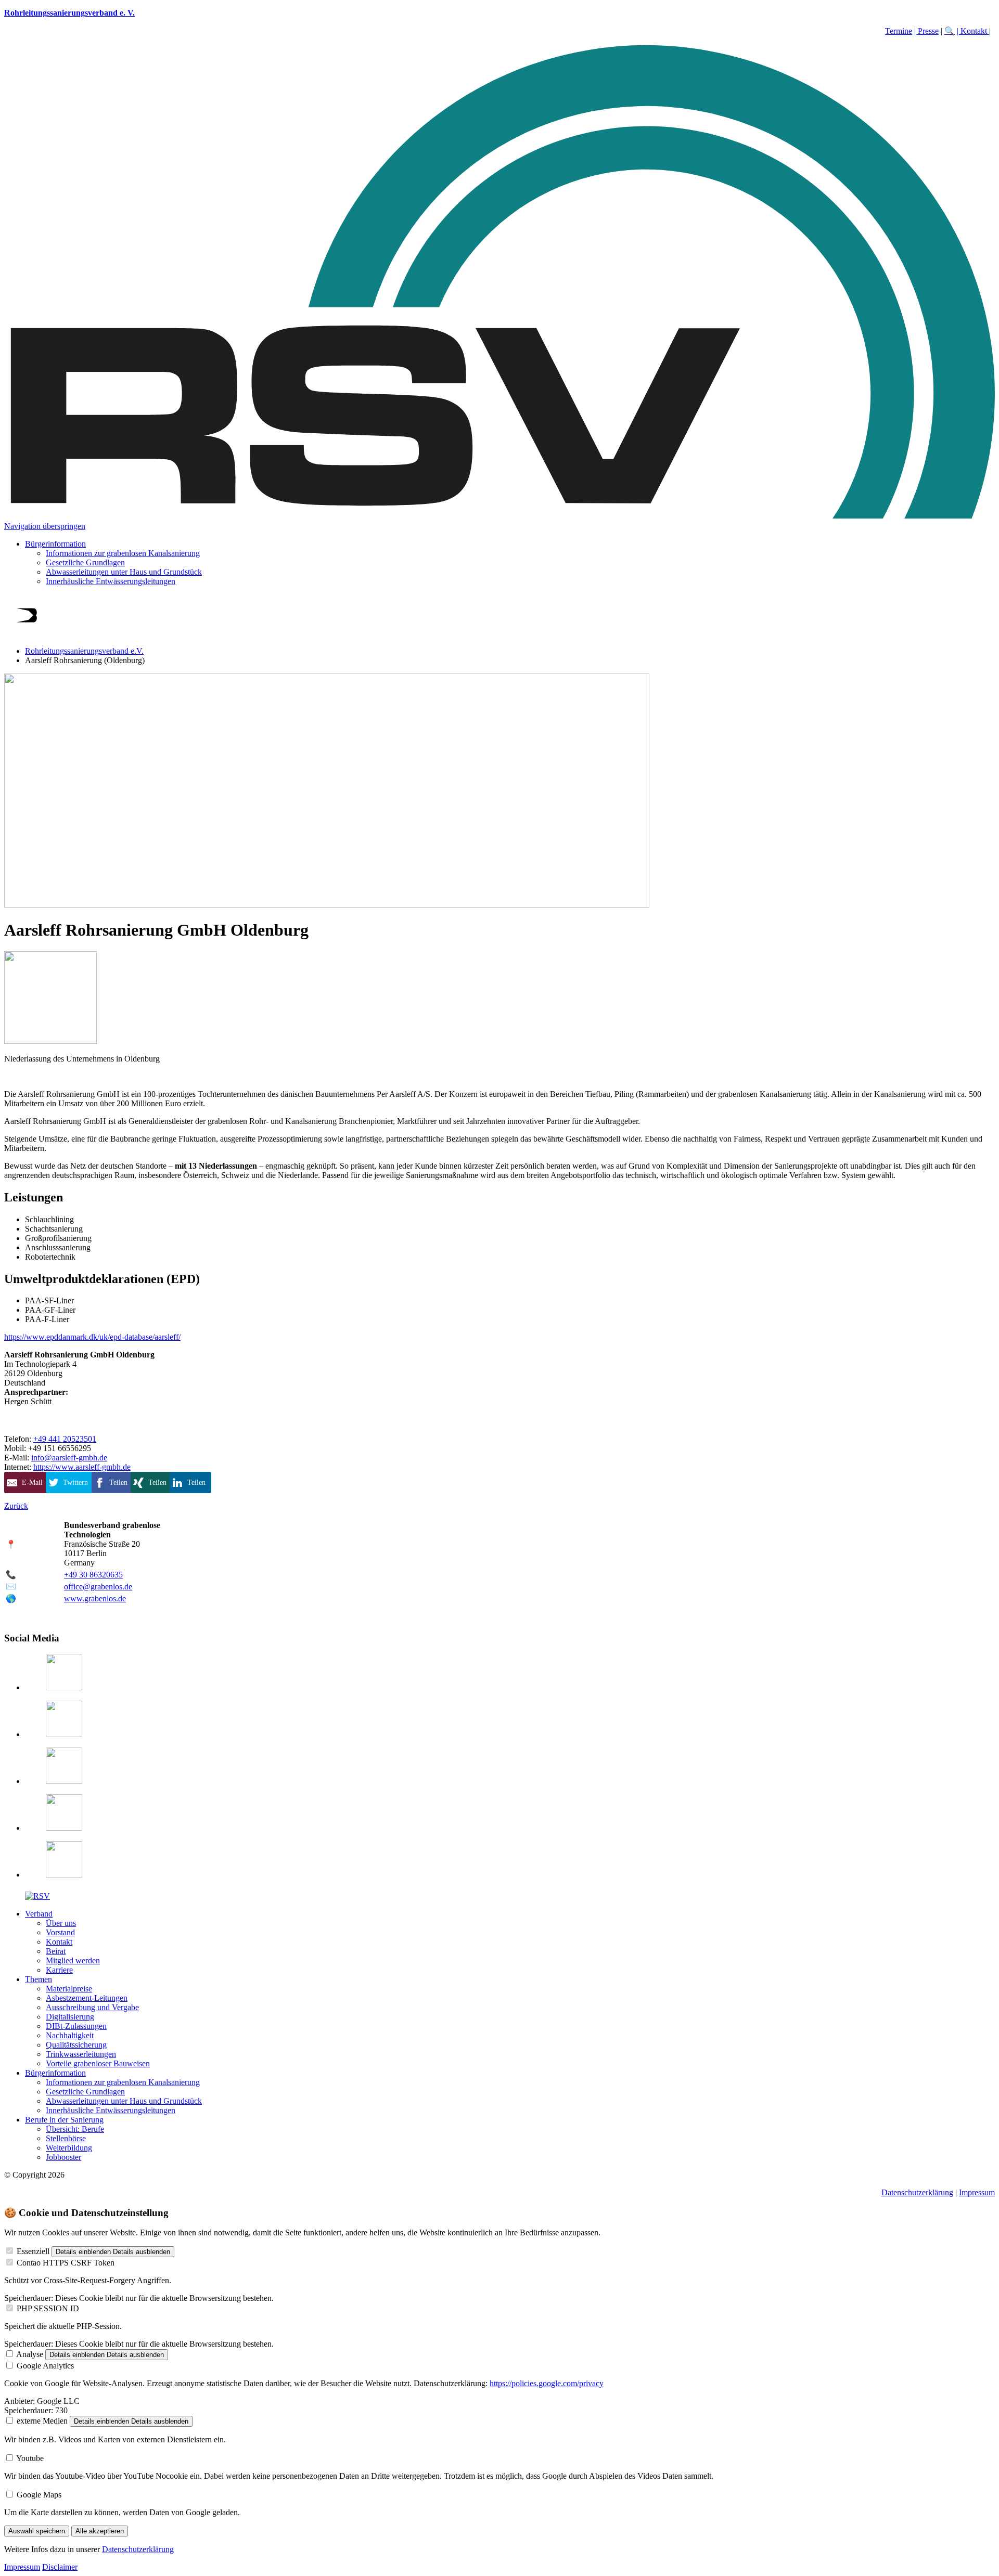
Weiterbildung (69, 2148)
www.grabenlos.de (95, 1598)
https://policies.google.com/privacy (547, 2383)
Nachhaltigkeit (70, 2035)
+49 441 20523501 (65, 1439)
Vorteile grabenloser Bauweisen (98, 2063)
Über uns (61, 1923)
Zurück (16, 1506)
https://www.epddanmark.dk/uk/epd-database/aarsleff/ (92, 1337)
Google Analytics (45, 2366)
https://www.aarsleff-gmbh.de (82, 1467)
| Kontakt (973, 31)
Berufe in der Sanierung (64, 2120)
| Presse (926, 31)
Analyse (30, 2354)
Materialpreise (69, 1989)
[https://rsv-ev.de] (499, 517)
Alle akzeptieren (100, 2531)
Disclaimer (60, 2567)
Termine (899, 31)
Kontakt (59, 1942)
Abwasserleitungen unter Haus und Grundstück (124, 572)
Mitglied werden (73, 1960)
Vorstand (60, 1932)
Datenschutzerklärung (917, 2192)
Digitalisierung (70, 2017)
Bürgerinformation (55, 544)
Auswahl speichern (37, 2531)
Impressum (977, 2192)
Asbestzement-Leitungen (87, 1998)
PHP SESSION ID (48, 2308)
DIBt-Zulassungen (76, 2026)
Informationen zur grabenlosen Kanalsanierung (123, 553)
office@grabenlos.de (98, 1587)
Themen (39, 1979)
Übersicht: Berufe (75, 2129)
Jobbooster (63, 2157)
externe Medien (42, 2421)
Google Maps (39, 2495)
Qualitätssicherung (76, 2045)
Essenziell (33, 2251)
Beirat (56, 1951)
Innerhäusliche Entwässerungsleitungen (111, 581)
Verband (39, 1914)
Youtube (30, 2458)
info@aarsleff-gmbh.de (69, 1458)
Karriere (59, 1970)
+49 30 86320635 (93, 1575)
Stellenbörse (66, 2138)
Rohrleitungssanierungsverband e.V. (84, 651)
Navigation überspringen (45, 526)
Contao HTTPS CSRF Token (66, 2263)
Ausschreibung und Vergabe (92, 2007)
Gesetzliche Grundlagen (85, 562)
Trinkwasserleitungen (81, 2054)
